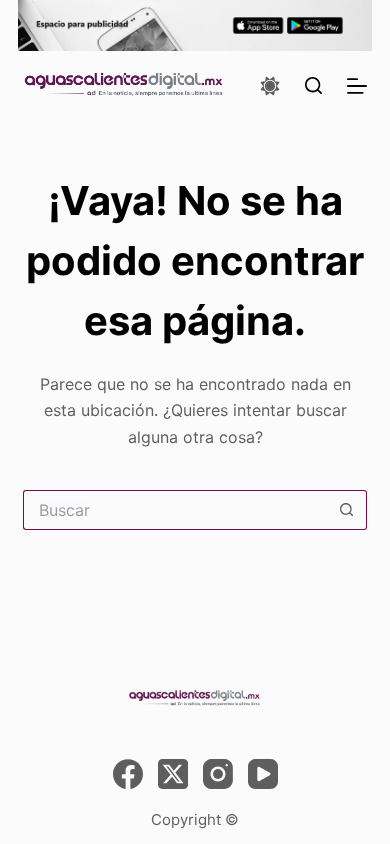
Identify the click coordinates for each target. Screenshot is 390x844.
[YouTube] (263, 774)
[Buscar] (313, 85)
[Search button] (347, 510)
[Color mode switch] (270, 86)
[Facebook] (128, 774)
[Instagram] (218, 774)
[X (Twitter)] (173, 774)
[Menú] (357, 86)
